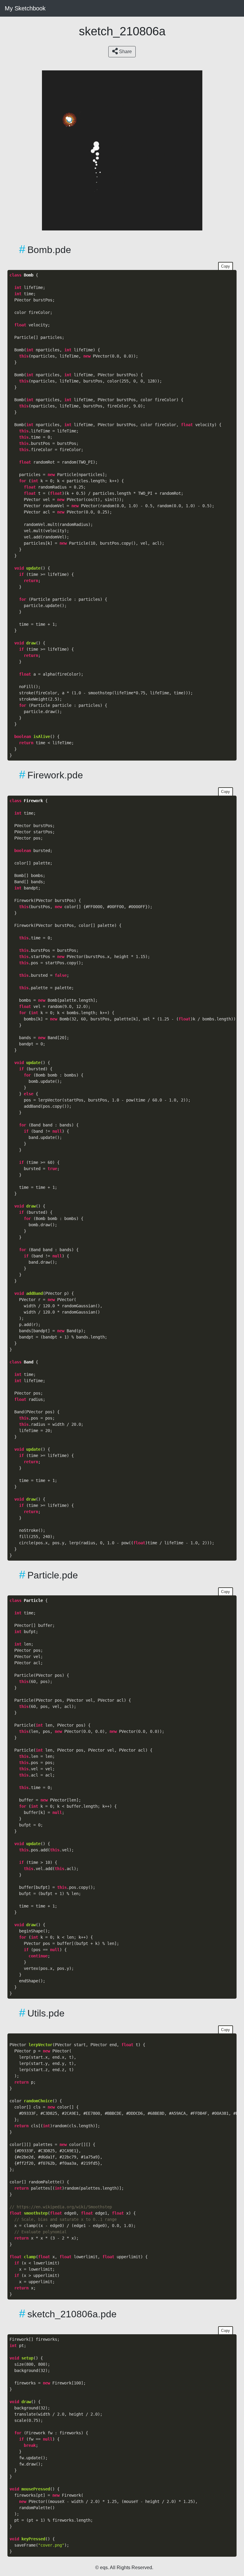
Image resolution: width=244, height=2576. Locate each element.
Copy (226, 266)
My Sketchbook (25, 8)
